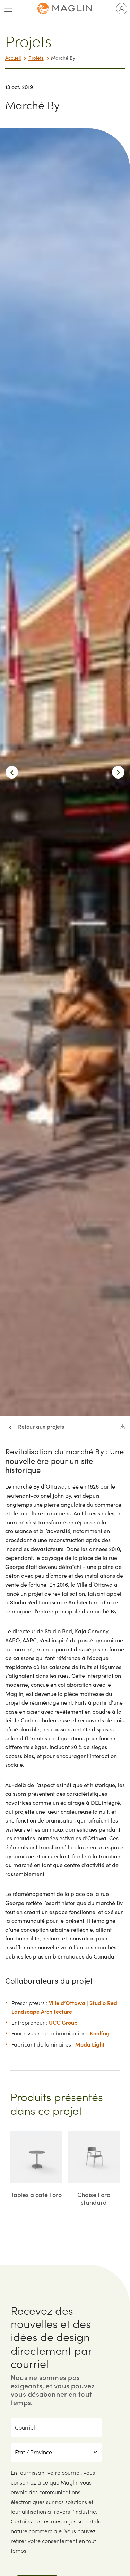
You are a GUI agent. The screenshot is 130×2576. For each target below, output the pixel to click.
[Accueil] (65, 9)
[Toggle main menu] (8, 9)
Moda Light (90, 2044)
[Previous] (12, 772)
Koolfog (100, 2033)
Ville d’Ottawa (67, 2003)
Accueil (13, 58)
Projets (36, 58)
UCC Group (63, 2022)
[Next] (118, 772)
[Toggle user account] (122, 9)
